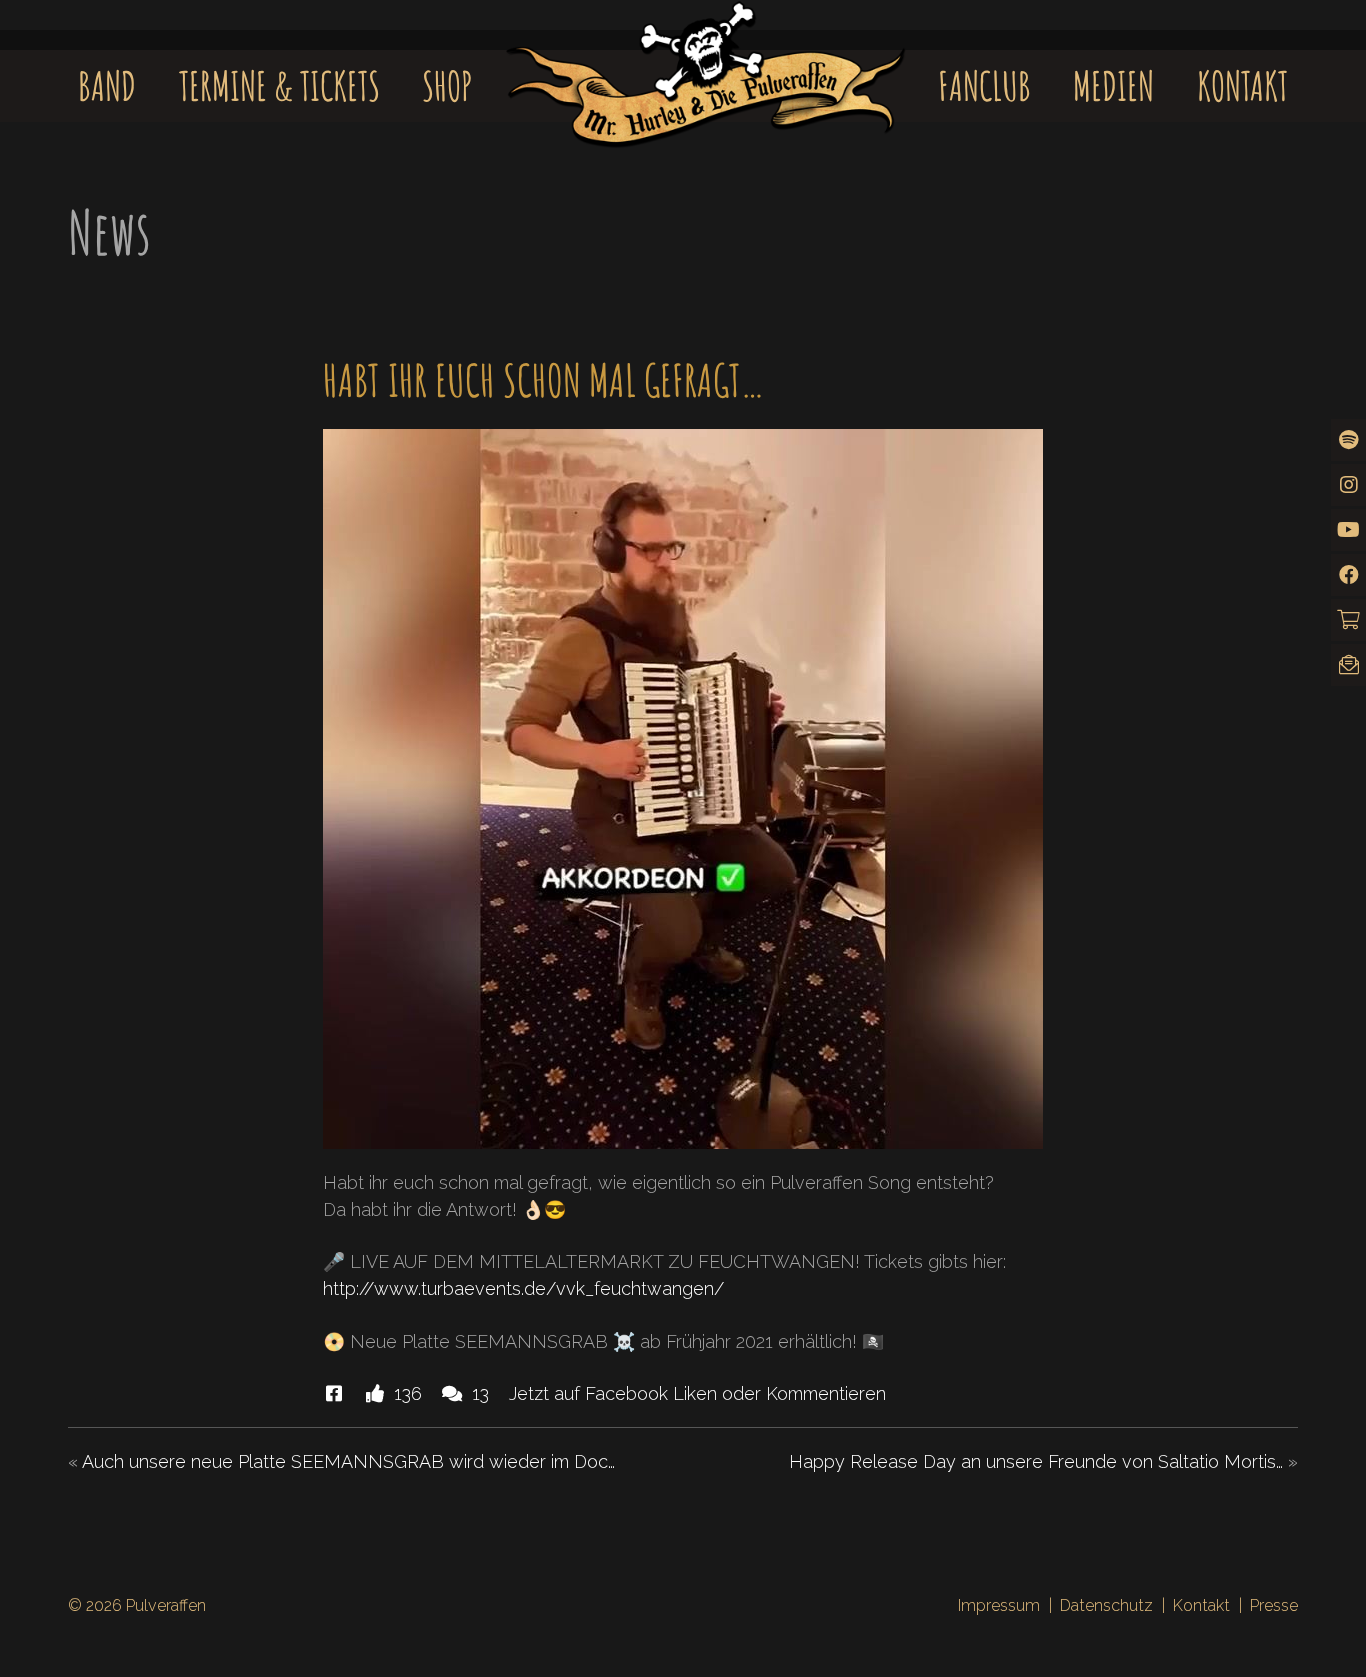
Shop (447, 85)
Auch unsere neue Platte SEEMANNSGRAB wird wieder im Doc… (348, 1461)
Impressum (999, 1605)
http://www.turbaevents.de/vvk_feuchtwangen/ (523, 1288)
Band (107, 85)
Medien (1113, 85)
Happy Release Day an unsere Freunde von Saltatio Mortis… (1036, 1461)
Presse (1274, 1605)
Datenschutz (1106, 1605)
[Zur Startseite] (706, 56)
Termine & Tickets (279, 85)
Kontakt (1242, 85)
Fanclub (984, 85)
